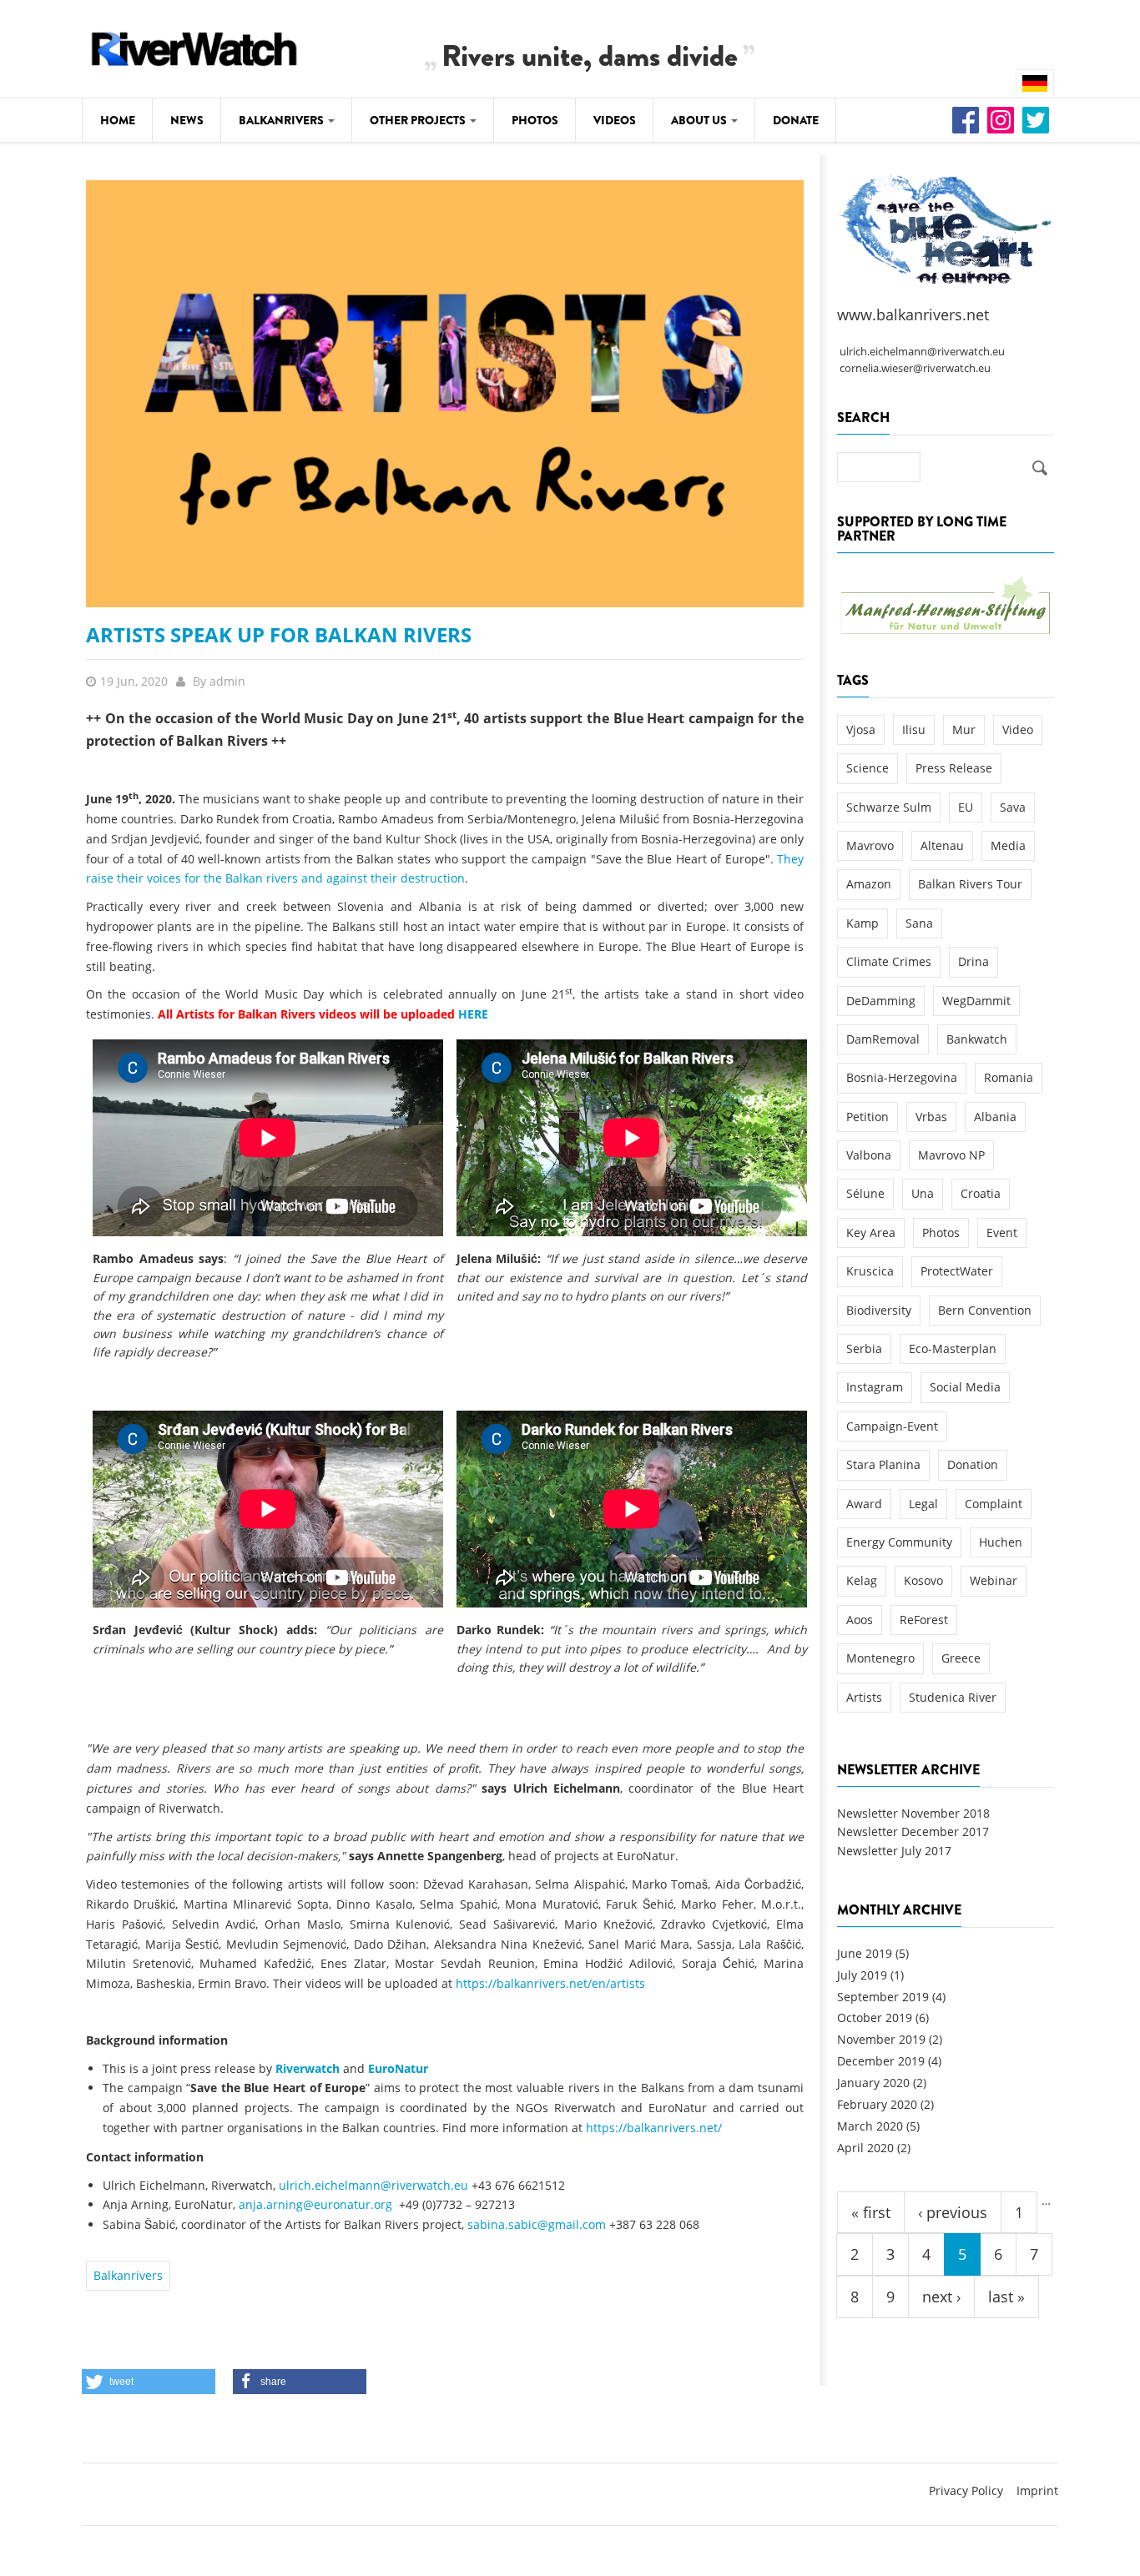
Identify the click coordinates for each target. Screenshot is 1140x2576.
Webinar (994, 1580)
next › (941, 2297)
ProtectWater (957, 1271)
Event (1002, 1233)
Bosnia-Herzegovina (902, 1077)
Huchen (1001, 1542)
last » (1006, 2297)
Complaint (994, 1504)
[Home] (194, 46)
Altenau (942, 845)
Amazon (869, 884)
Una (923, 1193)
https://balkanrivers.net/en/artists (550, 1983)
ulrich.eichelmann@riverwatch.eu (373, 2185)
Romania (1009, 1077)
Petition (868, 1117)
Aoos (860, 1620)
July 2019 (862, 1975)
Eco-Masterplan (953, 1348)
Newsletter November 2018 (913, 1813)
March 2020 (870, 2126)
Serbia (864, 1348)
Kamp (863, 923)
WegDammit (976, 1001)
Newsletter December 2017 (913, 1831)
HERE (473, 1014)
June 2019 (865, 1953)
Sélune (865, 1193)
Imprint (1037, 2490)
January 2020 (873, 2083)
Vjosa (861, 730)
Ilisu (914, 730)
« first (871, 2212)
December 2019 (881, 2061)
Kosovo (923, 1580)
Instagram (875, 1387)
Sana (919, 923)
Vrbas (931, 1117)
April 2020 (865, 2148)
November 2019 (881, 2039)
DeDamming (881, 1001)
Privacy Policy (966, 2490)
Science (868, 768)
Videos (615, 120)
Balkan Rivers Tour (970, 884)
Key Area (871, 1233)
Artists (864, 1697)
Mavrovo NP (951, 1155)
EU (966, 807)
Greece (961, 1658)
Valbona (869, 1155)
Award (864, 1504)
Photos (535, 120)
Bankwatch (977, 1039)
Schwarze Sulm (889, 807)
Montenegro (880, 1658)
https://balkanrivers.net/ (654, 2128)
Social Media (965, 1387)
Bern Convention (985, 1310)
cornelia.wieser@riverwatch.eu (915, 368)
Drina (974, 961)
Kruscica (870, 1271)
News (187, 120)
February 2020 (877, 2104)
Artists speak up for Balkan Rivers (279, 634)
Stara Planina (883, 1464)
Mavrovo (870, 845)
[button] (149, 2382)
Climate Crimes (889, 961)
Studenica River (953, 1697)
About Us (700, 120)
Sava (1013, 807)
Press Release (954, 768)
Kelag (862, 1580)
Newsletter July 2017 (894, 1851)
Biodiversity (879, 1310)
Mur (964, 730)
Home (118, 120)
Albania (995, 1117)
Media (1008, 845)
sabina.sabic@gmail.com (537, 2224)
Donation (973, 1464)
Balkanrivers (282, 120)
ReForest (924, 1620)
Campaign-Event (892, 1426)
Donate (796, 120)
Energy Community (899, 1542)
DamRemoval (883, 1039)
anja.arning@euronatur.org (315, 2204)
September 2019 (883, 1997)
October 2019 (875, 2018)
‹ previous (953, 2212)
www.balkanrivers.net (913, 314)
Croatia (981, 1193)
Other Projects (419, 120)
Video (1018, 730)
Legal (923, 1504)
